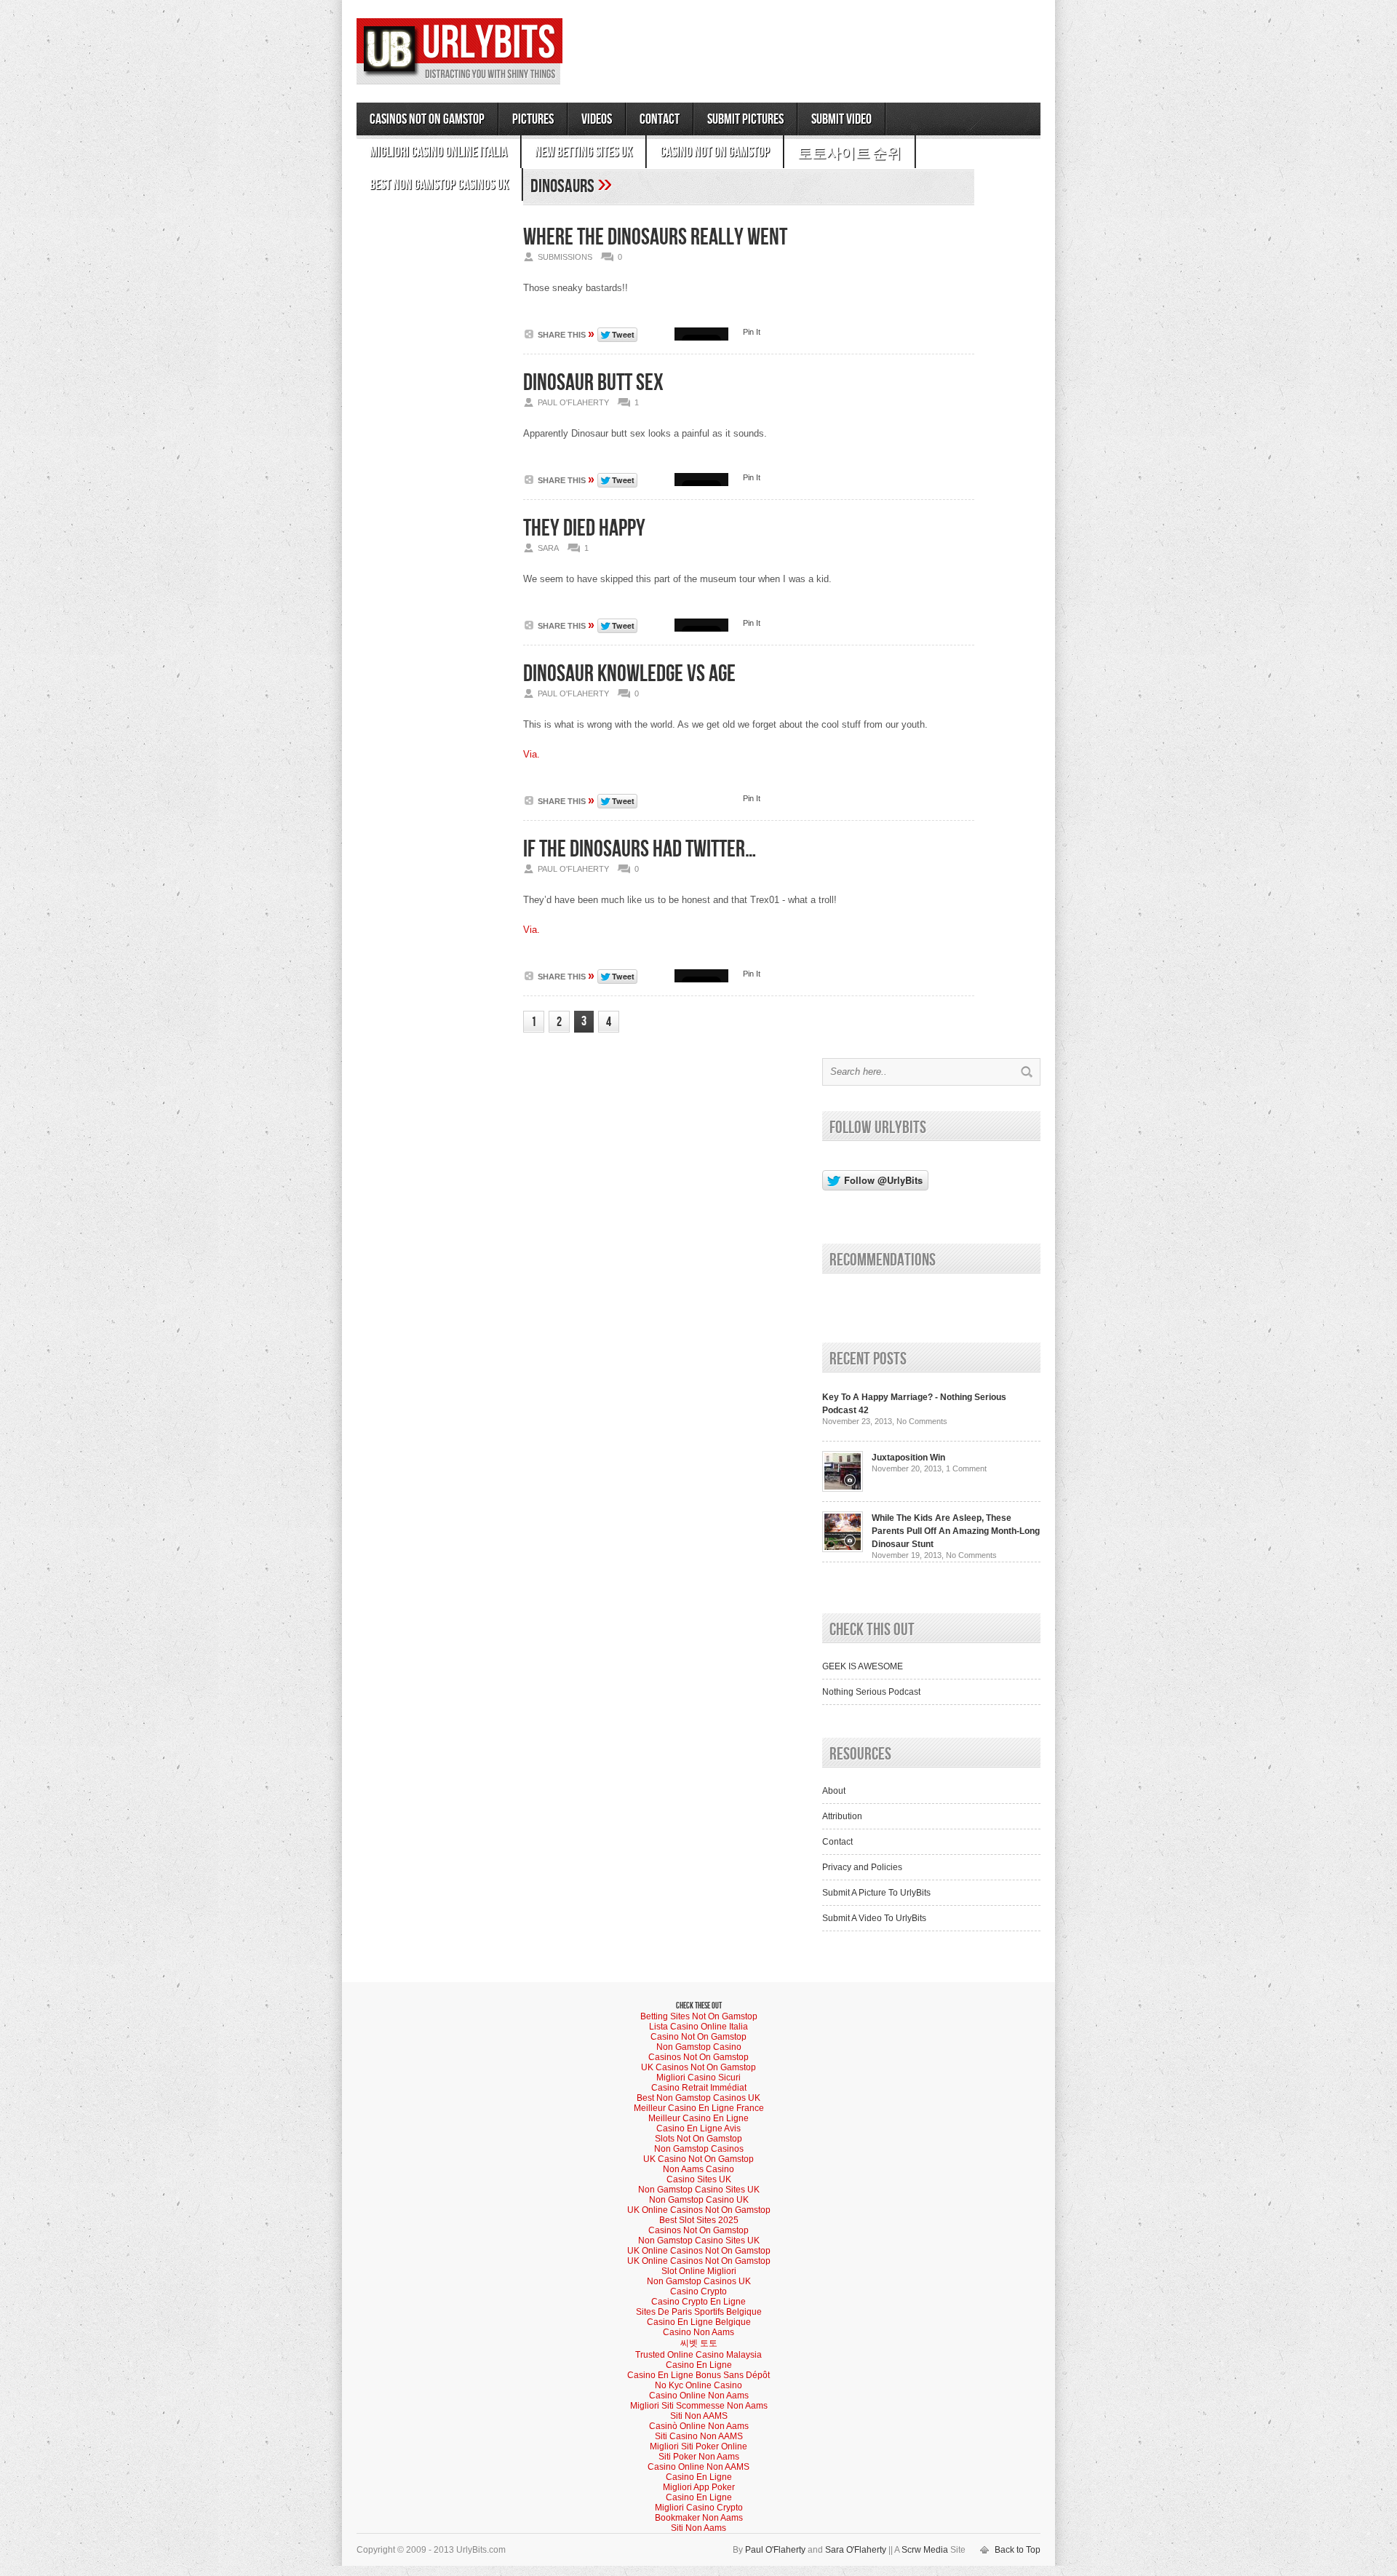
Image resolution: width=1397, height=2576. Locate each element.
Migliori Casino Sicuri (698, 2078)
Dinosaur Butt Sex (593, 383)
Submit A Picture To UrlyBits (876, 1893)
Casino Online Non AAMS (698, 2467)
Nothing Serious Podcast (871, 1692)
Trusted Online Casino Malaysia (698, 2355)
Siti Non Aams (698, 2528)
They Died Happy (584, 529)
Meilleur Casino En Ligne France (699, 2108)
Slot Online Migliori (699, 2271)
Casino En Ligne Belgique (699, 2322)
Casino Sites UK (699, 2179)
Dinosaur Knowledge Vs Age (629, 674)
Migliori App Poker (699, 2487)
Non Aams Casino (698, 2169)
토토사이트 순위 (849, 154)
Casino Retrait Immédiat (699, 2088)
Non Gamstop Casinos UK (699, 2281)
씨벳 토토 (699, 2343)
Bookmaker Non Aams (699, 2518)
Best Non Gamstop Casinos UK (439, 185)
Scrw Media (925, 2550)
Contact (660, 119)
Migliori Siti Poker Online (698, 2446)
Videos (597, 119)
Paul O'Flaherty (775, 2550)
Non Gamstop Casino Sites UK (699, 2190)
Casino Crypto (698, 2291)
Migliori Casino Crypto (699, 2508)
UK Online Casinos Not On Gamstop (699, 2210)
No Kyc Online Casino (698, 2385)
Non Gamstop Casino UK (699, 2200)
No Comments (922, 1421)
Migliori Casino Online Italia (438, 152)
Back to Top (1018, 2550)
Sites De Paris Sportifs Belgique (699, 2312)
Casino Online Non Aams (699, 2396)
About (834, 1791)
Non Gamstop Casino (699, 2047)
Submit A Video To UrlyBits (874, 1918)
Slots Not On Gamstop (698, 2139)
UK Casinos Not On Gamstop (698, 2067)
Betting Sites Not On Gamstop (699, 2016)
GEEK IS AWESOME (863, 1666)
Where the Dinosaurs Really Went (655, 238)
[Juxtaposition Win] (843, 1489)
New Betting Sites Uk (584, 152)
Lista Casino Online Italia (698, 2027)
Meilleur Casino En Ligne (698, 2118)
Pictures (533, 119)
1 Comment (966, 1468)
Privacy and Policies (862, 1867)
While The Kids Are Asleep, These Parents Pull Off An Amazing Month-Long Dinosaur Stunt (956, 1531)
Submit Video (841, 119)
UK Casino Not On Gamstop (698, 2159)
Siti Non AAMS (699, 2416)
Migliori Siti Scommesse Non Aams (699, 2406)
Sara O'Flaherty (856, 2550)
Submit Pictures (745, 119)
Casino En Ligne (699, 2365)
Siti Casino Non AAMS (699, 2436)
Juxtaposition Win (908, 1458)
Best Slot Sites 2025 (699, 2220)
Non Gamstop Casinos (699, 2149)
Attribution (842, 1816)
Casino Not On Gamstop (715, 152)
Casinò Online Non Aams (699, 2426)
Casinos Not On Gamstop (427, 119)
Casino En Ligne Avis (698, 2128)
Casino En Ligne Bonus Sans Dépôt (698, 2375)
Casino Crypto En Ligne (698, 2302)
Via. (532, 754)
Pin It (752, 332)
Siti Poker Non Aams (699, 2457)
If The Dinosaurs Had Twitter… (640, 850)
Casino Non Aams (698, 2332)
